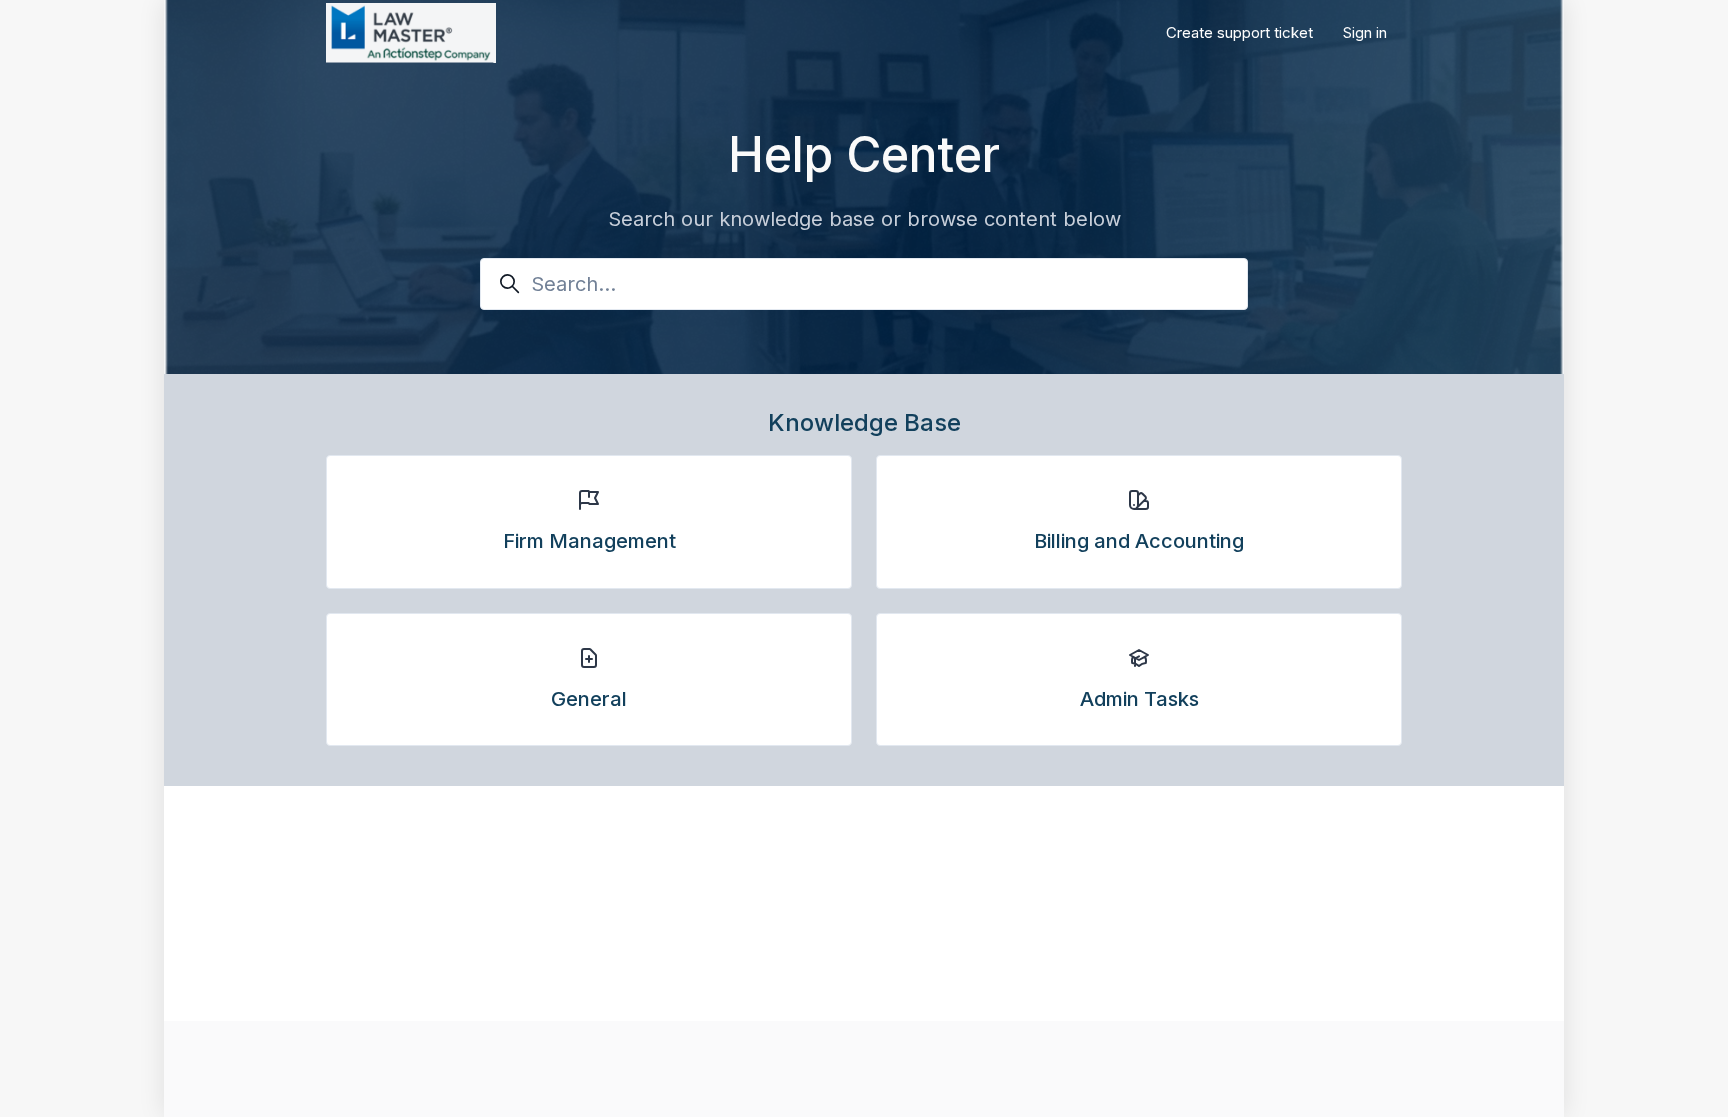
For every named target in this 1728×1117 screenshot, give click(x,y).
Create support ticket (1239, 32)
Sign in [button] (1365, 32)
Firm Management (589, 541)
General (589, 699)
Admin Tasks (1139, 699)
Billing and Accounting (1139, 541)
